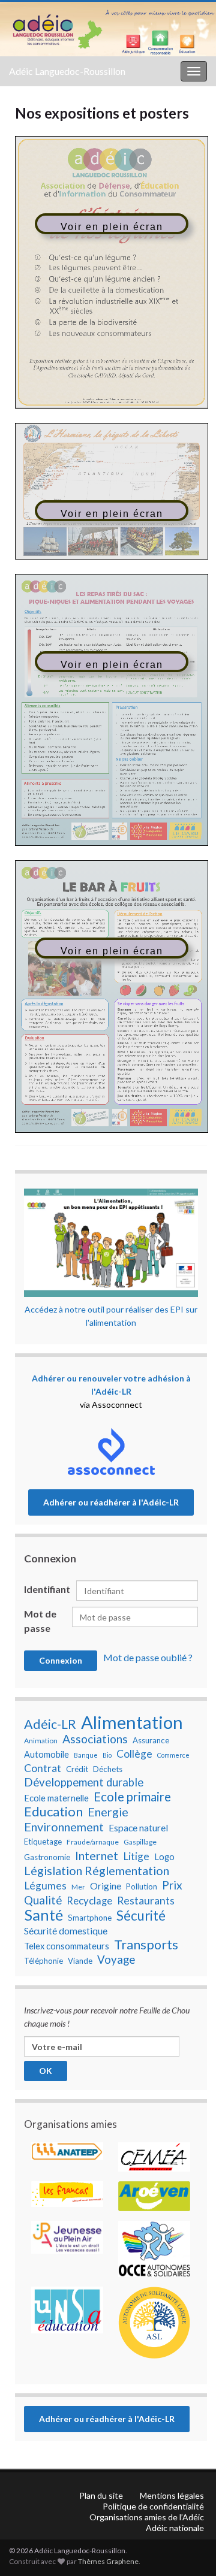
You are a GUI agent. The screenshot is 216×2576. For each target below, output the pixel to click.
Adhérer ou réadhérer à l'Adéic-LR (111, 1502)
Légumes (45, 1886)
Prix (172, 1885)
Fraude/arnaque (93, 1842)
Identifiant (47, 1589)
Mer (78, 1887)
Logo (164, 1857)
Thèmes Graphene (108, 2561)
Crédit (77, 1769)
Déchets (108, 1769)
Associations (95, 1739)
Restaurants (146, 1901)
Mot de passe (40, 1621)
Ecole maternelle (56, 1798)
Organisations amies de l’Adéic (147, 2517)
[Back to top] (189, 2505)
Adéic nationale (175, 2528)
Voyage (116, 1960)
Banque (86, 1755)
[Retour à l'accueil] (108, 29)
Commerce (173, 1755)
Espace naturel (138, 1828)
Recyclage (89, 1901)
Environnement (64, 1827)
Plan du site (101, 2495)
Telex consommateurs (67, 1946)
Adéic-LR (50, 1724)
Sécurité (141, 1916)
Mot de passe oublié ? (148, 1657)
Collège (134, 1754)
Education (53, 1812)
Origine (106, 1886)
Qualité (43, 1900)
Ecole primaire (132, 1797)
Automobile (46, 1754)
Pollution (142, 1886)
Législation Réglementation (97, 1870)
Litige (136, 1856)
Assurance (151, 1740)
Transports (146, 1945)
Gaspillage (140, 1842)
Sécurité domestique (66, 1931)
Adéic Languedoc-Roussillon (67, 71)
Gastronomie (47, 1857)
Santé (43, 1915)
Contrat (43, 1768)
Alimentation (132, 1722)
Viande (80, 1961)
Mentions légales (172, 2495)
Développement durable (84, 1782)
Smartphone (90, 1918)
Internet (97, 1855)
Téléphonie (43, 1961)
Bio (107, 1755)
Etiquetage (43, 1842)
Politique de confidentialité (153, 2506)
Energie (108, 1812)
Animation (41, 1741)
